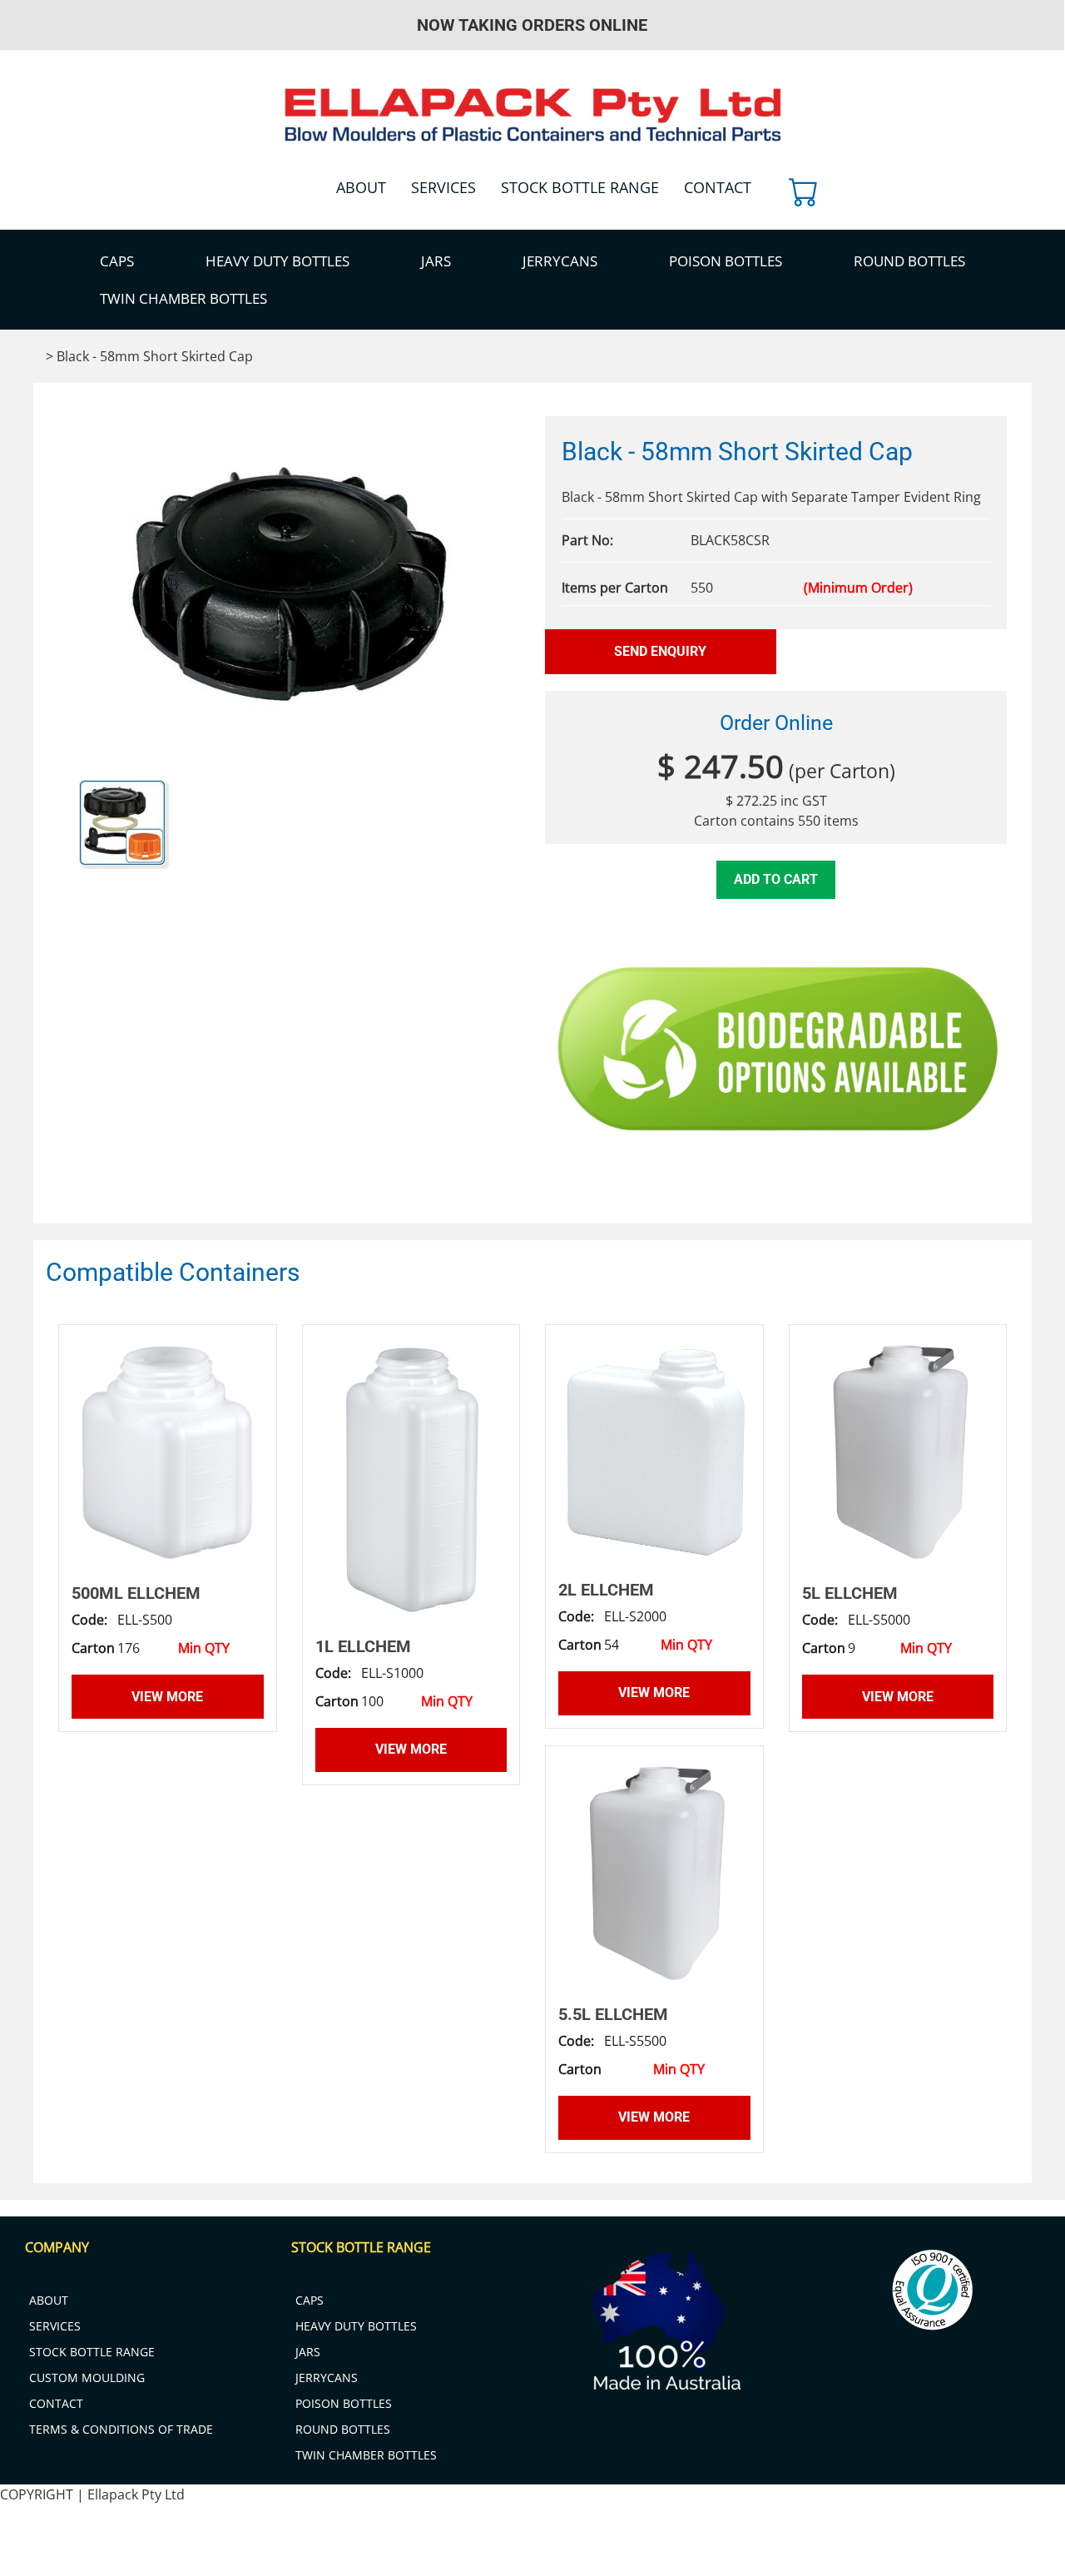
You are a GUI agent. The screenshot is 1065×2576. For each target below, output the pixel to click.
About (361, 187)
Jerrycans (560, 261)
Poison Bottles (726, 261)
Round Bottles (909, 261)
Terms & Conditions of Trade (121, 2429)
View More (167, 1697)
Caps (117, 261)
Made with (1018, 2566)
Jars (436, 261)
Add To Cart (776, 879)
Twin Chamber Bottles (183, 298)
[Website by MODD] (571, 2545)
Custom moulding (87, 2377)
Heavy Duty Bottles (277, 261)
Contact (718, 187)
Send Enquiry (660, 651)
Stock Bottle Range (580, 187)
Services (443, 187)
